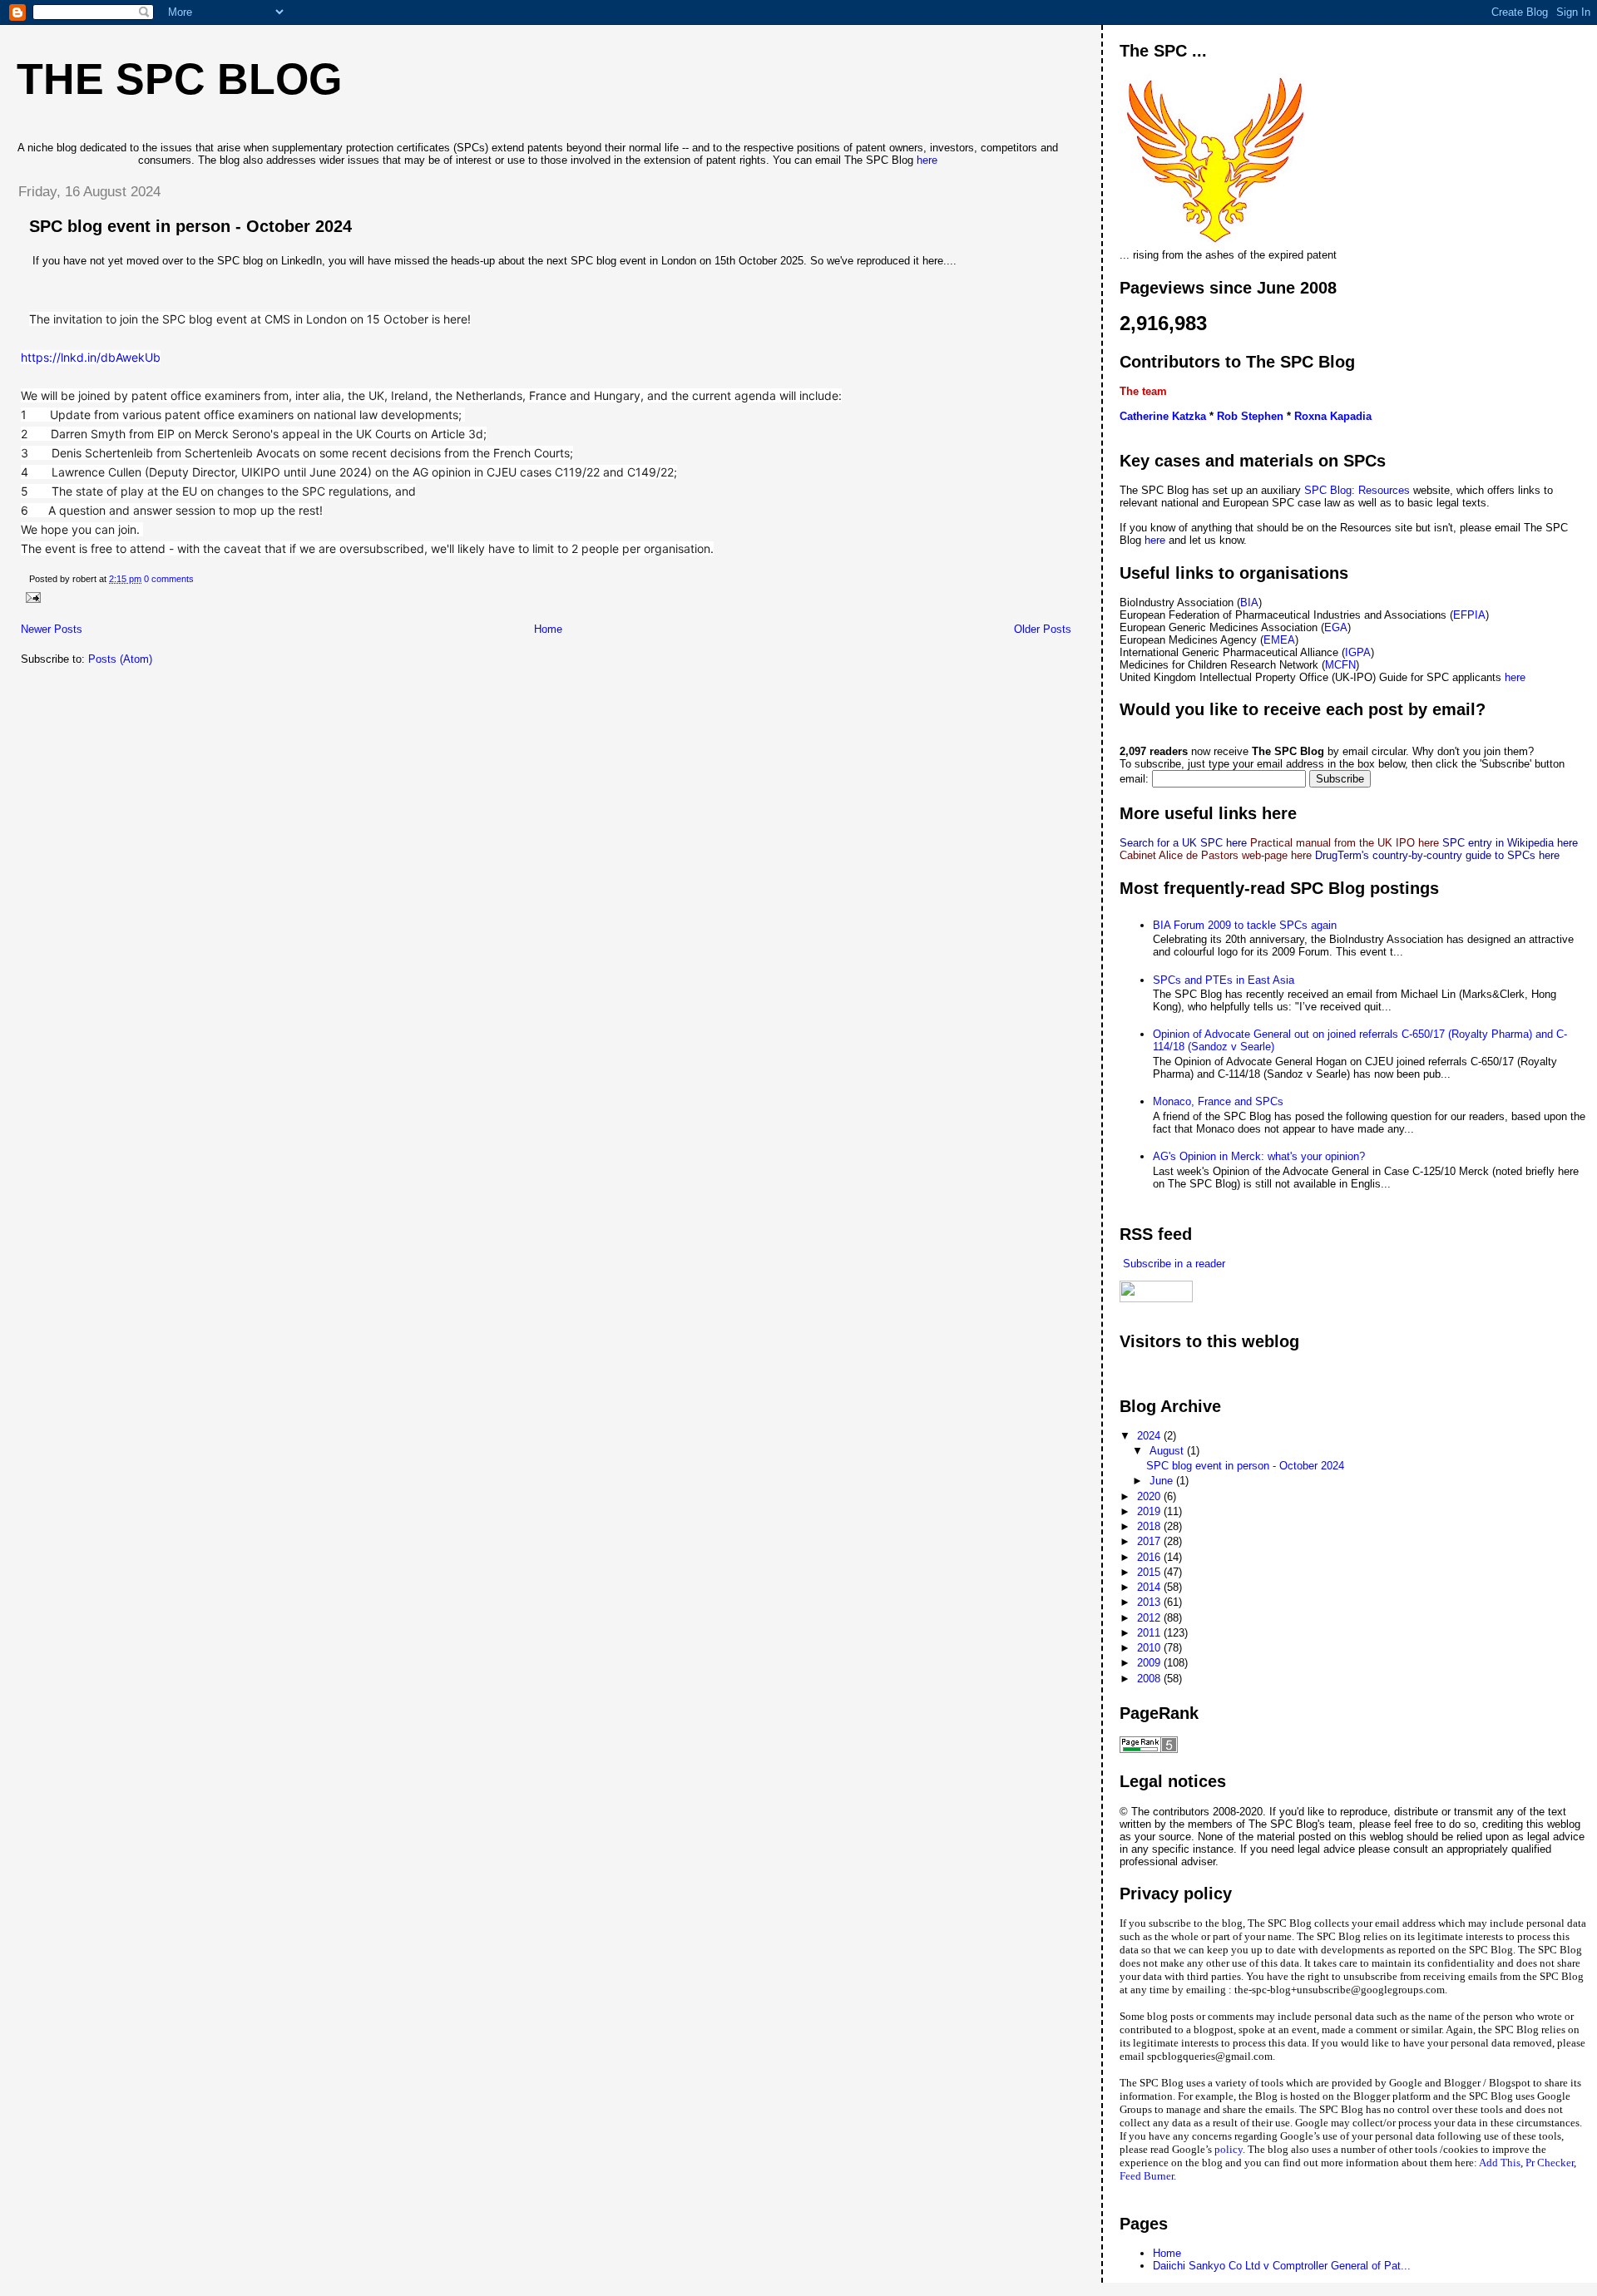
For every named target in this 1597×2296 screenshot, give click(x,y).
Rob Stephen (1250, 416)
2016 (1150, 1557)
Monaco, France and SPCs (1218, 1101)
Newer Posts (52, 629)
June (1163, 1481)
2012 (1150, 1618)
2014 (1150, 1587)
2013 (1150, 1602)
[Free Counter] (1149, 1373)
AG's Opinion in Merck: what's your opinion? (1259, 1156)
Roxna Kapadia (1333, 416)
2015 (1150, 1572)
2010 (1150, 1648)
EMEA (1279, 640)
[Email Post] (31, 597)
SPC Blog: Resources (1359, 490)
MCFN (1340, 665)
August (1168, 1451)
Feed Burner (1147, 2176)
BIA (1249, 602)
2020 (1150, 1496)
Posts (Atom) (120, 659)
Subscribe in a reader (1172, 1264)
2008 (1150, 1679)
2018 (1150, 1526)
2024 (1150, 1436)
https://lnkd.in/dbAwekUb (91, 357)
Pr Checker (1550, 2163)
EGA (1336, 627)
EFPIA (1469, 615)
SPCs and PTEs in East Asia (1224, 980)
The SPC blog (179, 79)
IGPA (1358, 652)
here (927, 160)
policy (1229, 2149)
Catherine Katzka (1163, 416)
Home (548, 629)
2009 (1150, 1663)
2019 (1150, 1511)
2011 (1150, 1633)
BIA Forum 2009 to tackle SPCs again (1245, 925)
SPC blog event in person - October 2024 (190, 226)
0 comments (169, 579)
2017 (1150, 1541)
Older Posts (1043, 629)
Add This (1500, 2163)
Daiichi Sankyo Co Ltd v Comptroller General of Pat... (1282, 2266)
